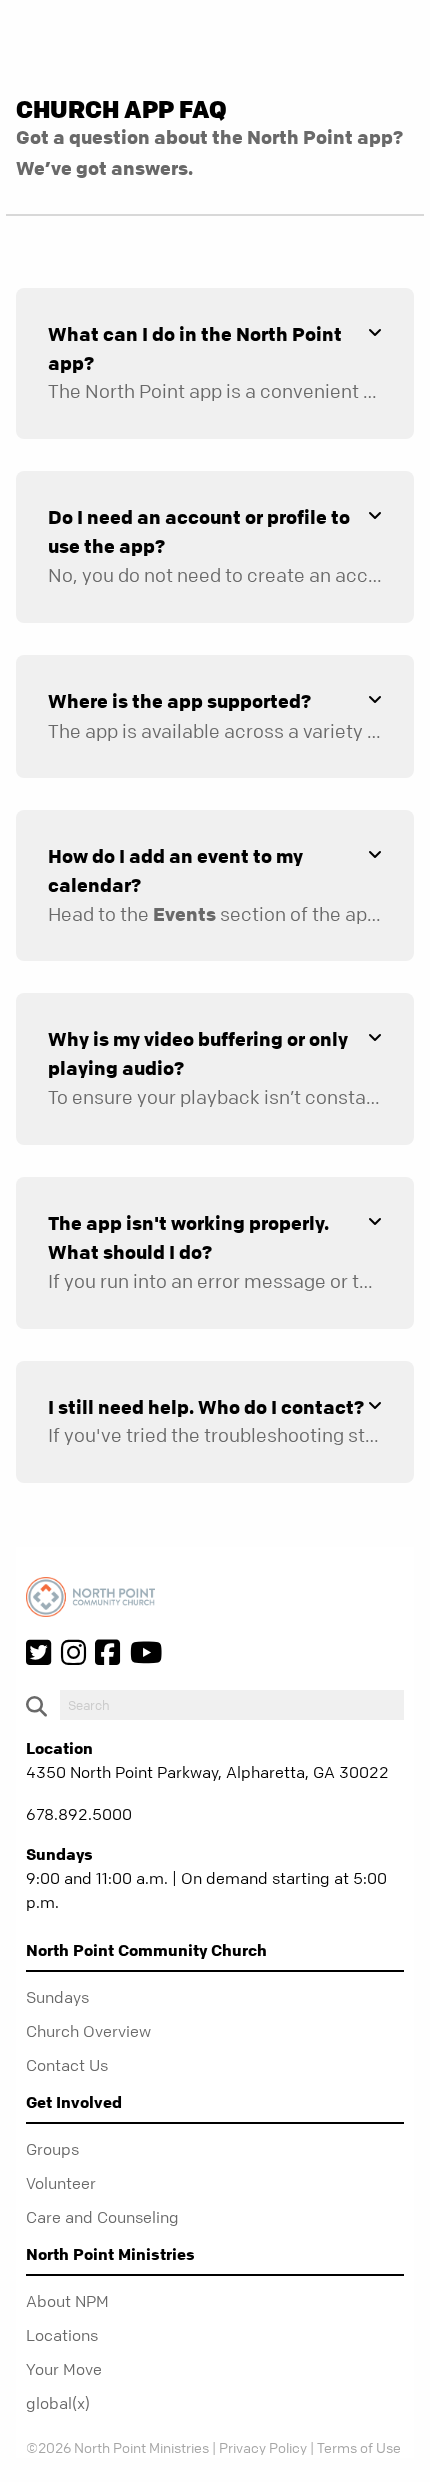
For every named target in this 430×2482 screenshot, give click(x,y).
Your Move (64, 2369)
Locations (62, 2335)
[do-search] (232, 1705)
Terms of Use (359, 2447)
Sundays (57, 1997)
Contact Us (67, 2065)
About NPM (67, 2301)
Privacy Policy (263, 2447)
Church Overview (88, 2031)
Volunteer (61, 2183)
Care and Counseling (102, 2217)
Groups (52, 2149)
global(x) (58, 2403)
